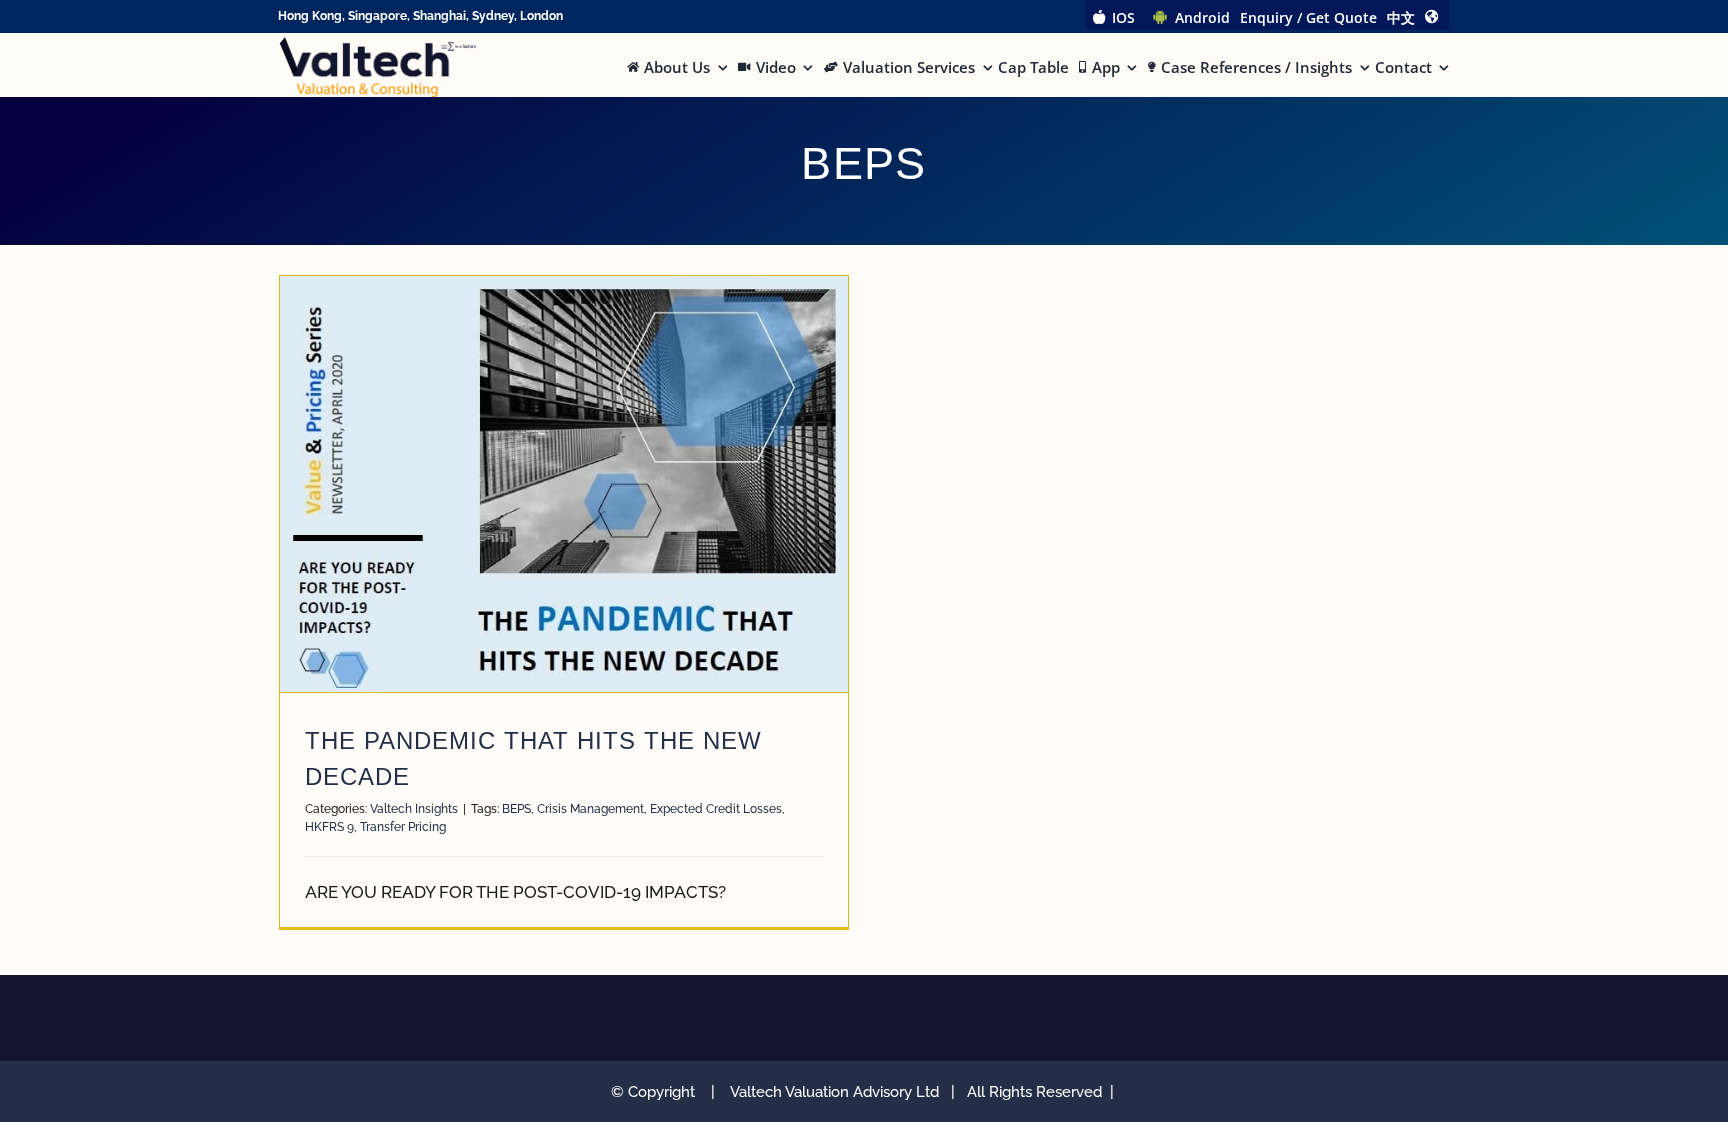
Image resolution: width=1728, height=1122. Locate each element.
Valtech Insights (414, 809)
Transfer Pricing (403, 827)
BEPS (516, 809)
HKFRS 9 (329, 827)
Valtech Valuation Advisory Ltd (838, 1092)
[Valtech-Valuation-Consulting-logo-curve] (377, 45)
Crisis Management (590, 809)
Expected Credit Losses (716, 809)
